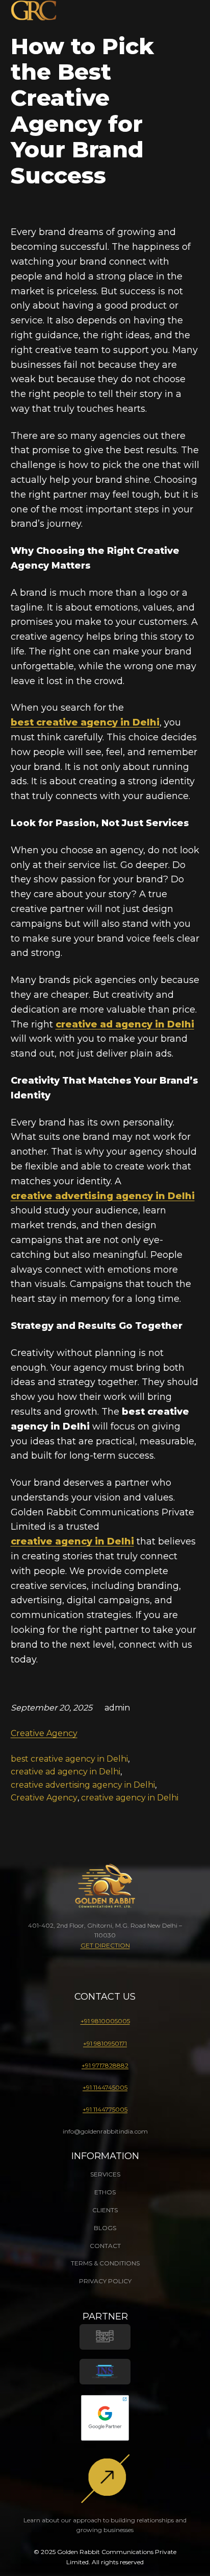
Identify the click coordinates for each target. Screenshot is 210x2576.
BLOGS (105, 2228)
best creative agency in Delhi (85, 722)
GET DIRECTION (105, 1945)
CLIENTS (105, 2210)
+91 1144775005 (105, 2109)
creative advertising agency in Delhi (83, 1785)
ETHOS (105, 2192)
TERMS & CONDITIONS (105, 2263)
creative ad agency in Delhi (125, 1024)
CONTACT (105, 2246)
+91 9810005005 (105, 2021)
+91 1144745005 (105, 2087)
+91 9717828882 (105, 2065)
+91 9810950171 (105, 2043)
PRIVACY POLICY (105, 2281)
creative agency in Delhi (72, 1541)
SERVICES (105, 2174)
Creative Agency (44, 1733)
